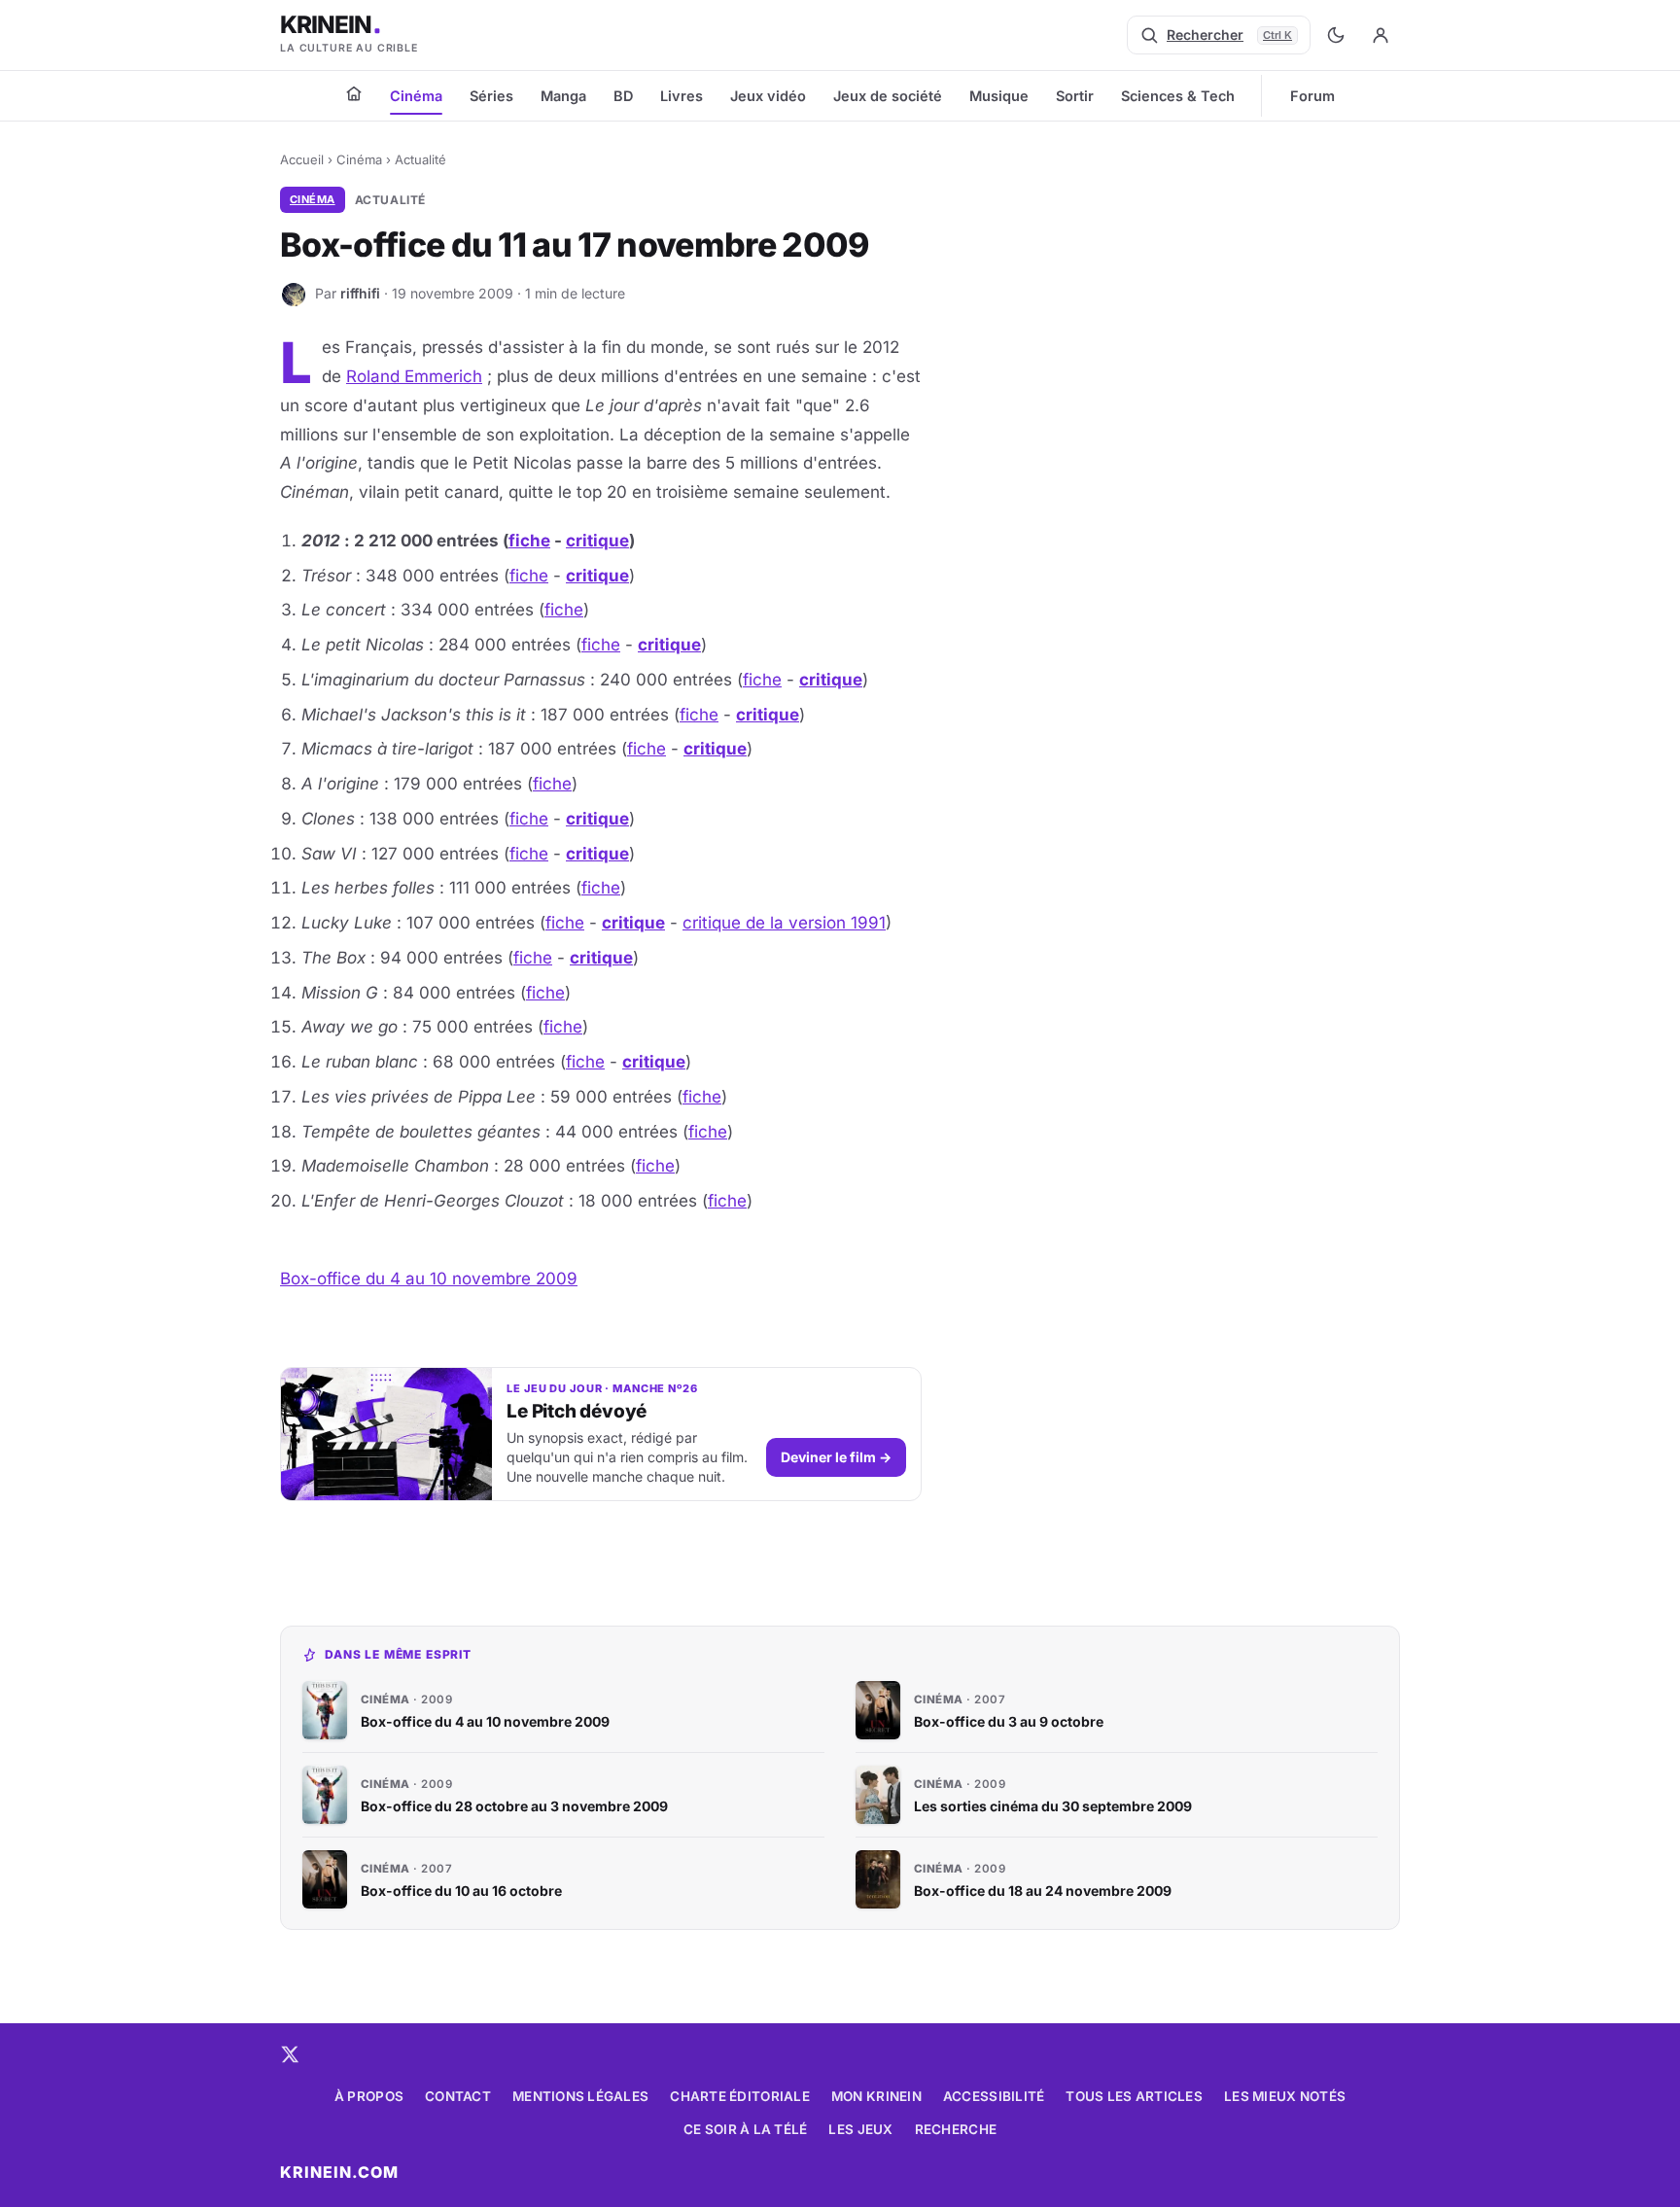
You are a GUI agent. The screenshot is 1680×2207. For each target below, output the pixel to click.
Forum (1312, 96)
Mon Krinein (876, 2096)
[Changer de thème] (1336, 35)
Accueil (302, 159)
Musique (999, 96)
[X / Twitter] (290, 2054)
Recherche (956, 2129)
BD (623, 96)
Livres (682, 96)
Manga (563, 96)
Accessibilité (994, 2096)
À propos (369, 2096)
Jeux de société (888, 96)
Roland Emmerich (414, 376)
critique (597, 541)
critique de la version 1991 (784, 923)
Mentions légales (580, 2096)
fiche (529, 541)
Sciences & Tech (1178, 96)
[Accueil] (354, 93)
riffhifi (360, 293)
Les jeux (860, 2129)
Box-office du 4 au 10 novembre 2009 (429, 1279)
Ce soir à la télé (746, 2129)
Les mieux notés (1285, 2096)
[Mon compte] (1381, 35)
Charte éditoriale (740, 2096)
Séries (491, 96)
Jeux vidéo (768, 96)
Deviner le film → (836, 1457)
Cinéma (416, 96)
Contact (458, 2096)
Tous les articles (1134, 2096)
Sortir (1075, 96)
